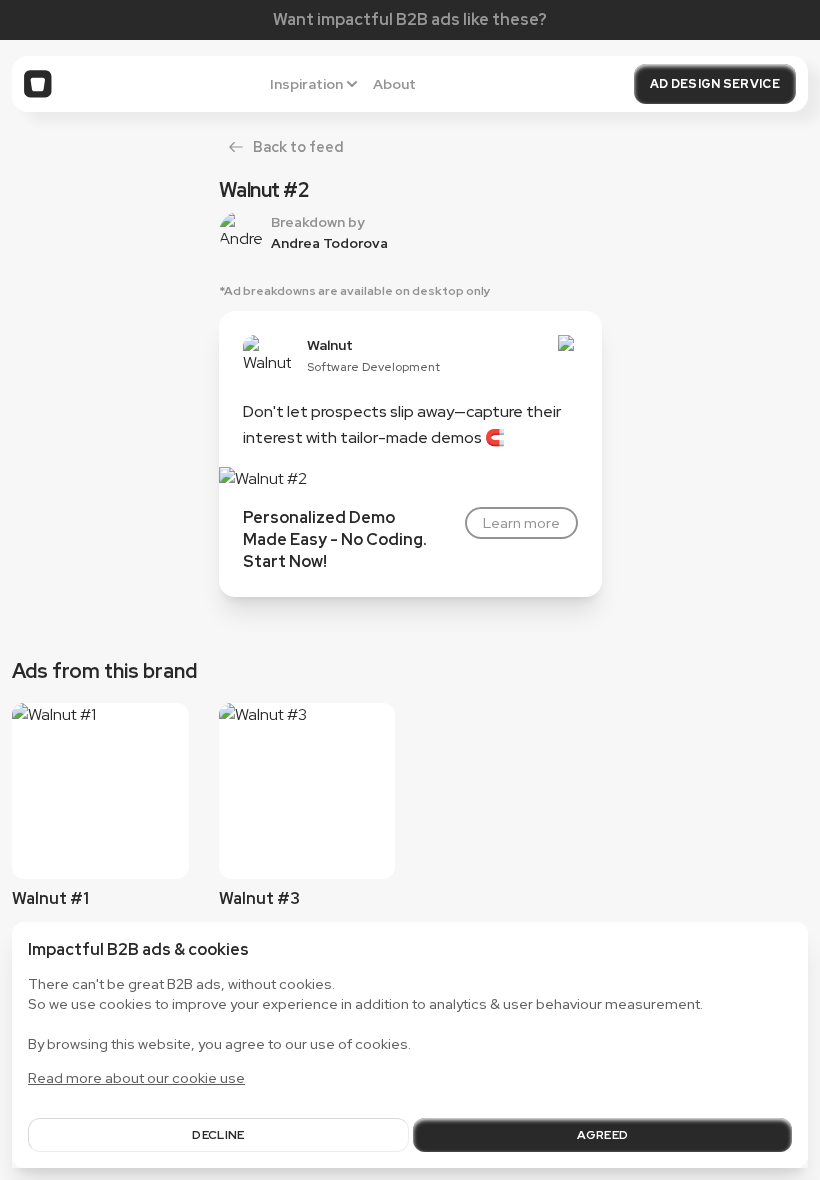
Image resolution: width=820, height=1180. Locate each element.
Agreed (603, 1135)
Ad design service (715, 84)
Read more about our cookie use (136, 1078)
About (394, 84)
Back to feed (298, 146)
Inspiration (306, 84)
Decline (218, 1135)
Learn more (521, 523)
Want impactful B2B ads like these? (410, 19)
